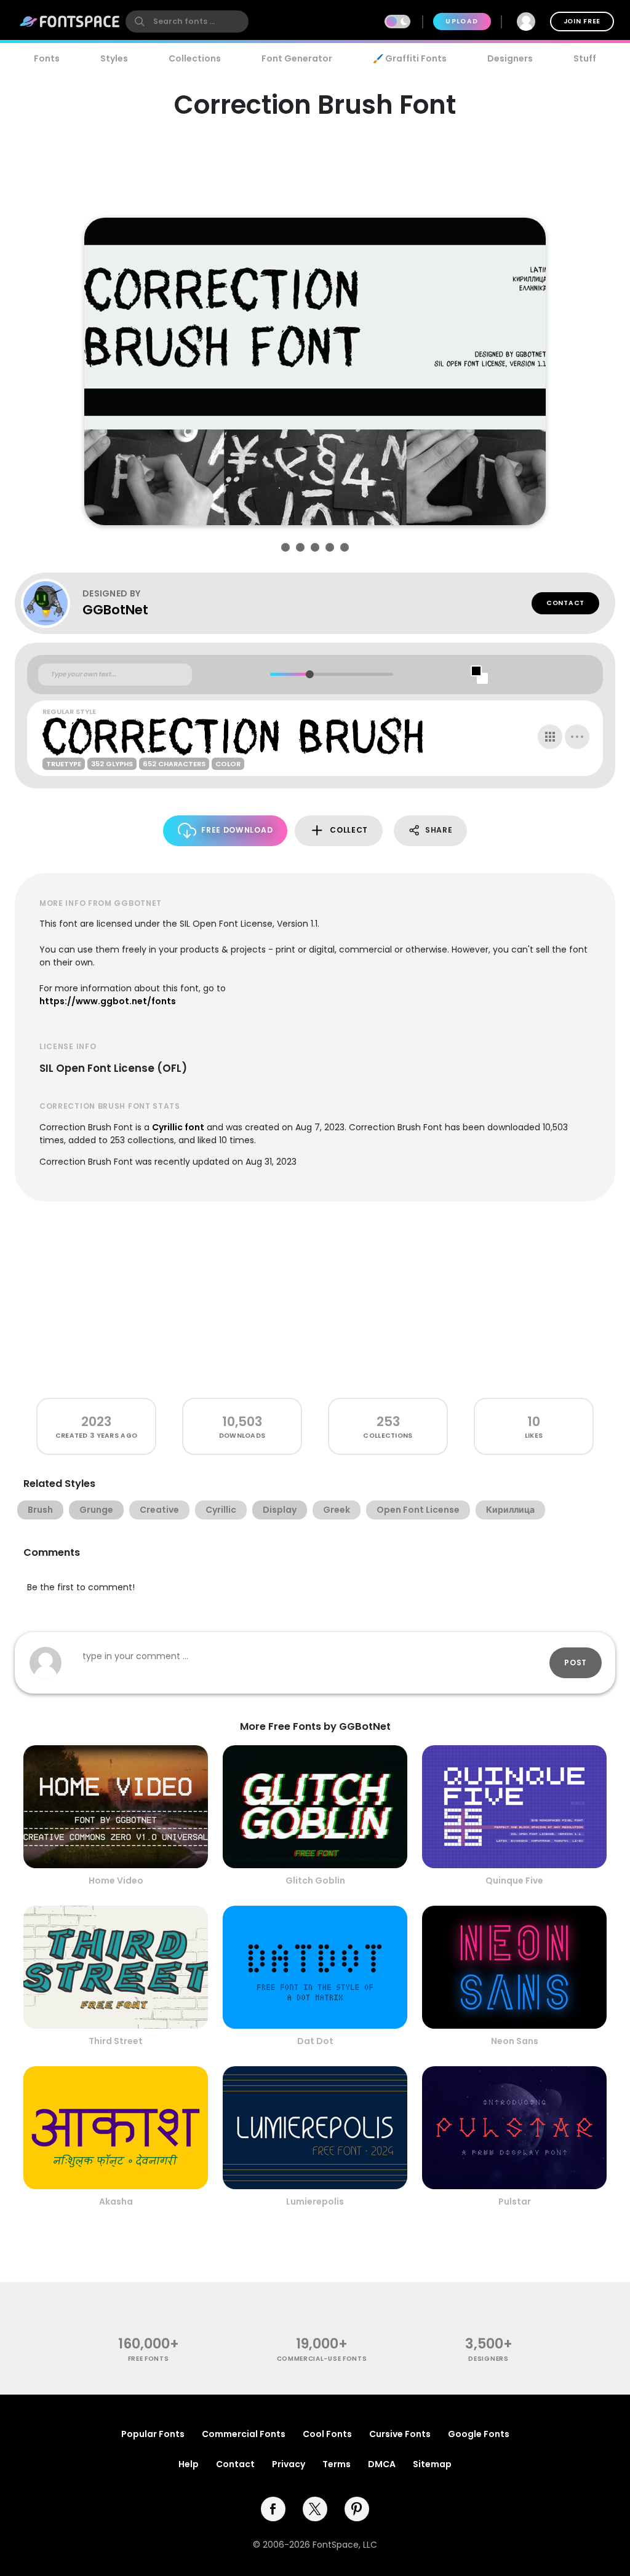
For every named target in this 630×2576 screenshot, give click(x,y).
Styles (114, 58)
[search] (187, 22)
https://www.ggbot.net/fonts (108, 1001)
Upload (462, 21)
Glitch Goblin (315, 1880)
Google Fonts (479, 2434)
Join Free (582, 21)
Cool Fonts (327, 2434)
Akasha (116, 2201)
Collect (349, 830)
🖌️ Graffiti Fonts (410, 58)
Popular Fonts (153, 2434)
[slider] (309, 674)
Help (189, 2464)
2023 (96, 1421)
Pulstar (515, 2201)
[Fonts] (70, 22)
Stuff (585, 58)
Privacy (289, 2464)
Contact (565, 603)
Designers (510, 58)
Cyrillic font (178, 1127)
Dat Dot (315, 2041)
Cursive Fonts (400, 2434)
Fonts (47, 58)
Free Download (237, 830)
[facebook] (273, 2509)
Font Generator (297, 58)
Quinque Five (514, 1880)
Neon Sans (515, 2041)
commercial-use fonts (322, 2359)
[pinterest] (357, 2509)
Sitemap (432, 2464)
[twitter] (315, 2509)
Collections (195, 58)
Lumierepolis (315, 2201)
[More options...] (577, 737)
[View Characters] (550, 737)
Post (576, 1663)
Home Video (116, 1880)
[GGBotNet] (52, 603)
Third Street (116, 2041)
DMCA (382, 2464)
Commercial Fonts (244, 2434)
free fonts (149, 2359)
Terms (337, 2464)
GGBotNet (115, 610)
